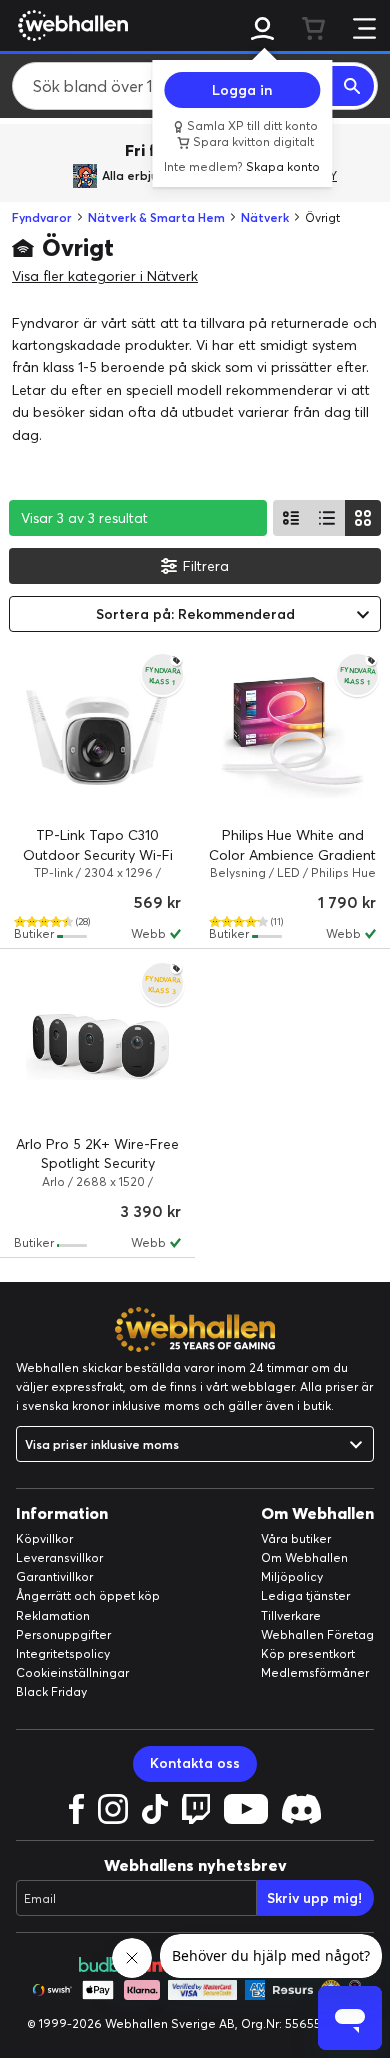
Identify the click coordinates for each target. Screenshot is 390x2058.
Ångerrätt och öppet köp (88, 1595)
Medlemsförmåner (315, 1672)
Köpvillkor (44, 1538)
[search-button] (353, 86)
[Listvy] (291, 518)
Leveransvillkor (59, 1557)
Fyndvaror (42, 217)
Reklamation (53, 1615)
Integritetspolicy (63, 1653)
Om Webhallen (304, 1557)
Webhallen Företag (317, 1634)
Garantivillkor (54, 1576)
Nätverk (265, 217)
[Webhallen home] (70, 25)
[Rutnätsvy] (363, 518)
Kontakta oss (195, 1763)
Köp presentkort (308, 1653)
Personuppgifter (63, 1634)
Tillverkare (291, 1615)
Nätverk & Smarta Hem (156, 217)
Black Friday (51, 1691)
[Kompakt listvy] (327, 518)
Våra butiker (296, 1538)
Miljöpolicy (292, 1576)
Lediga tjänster (305, 1595)
